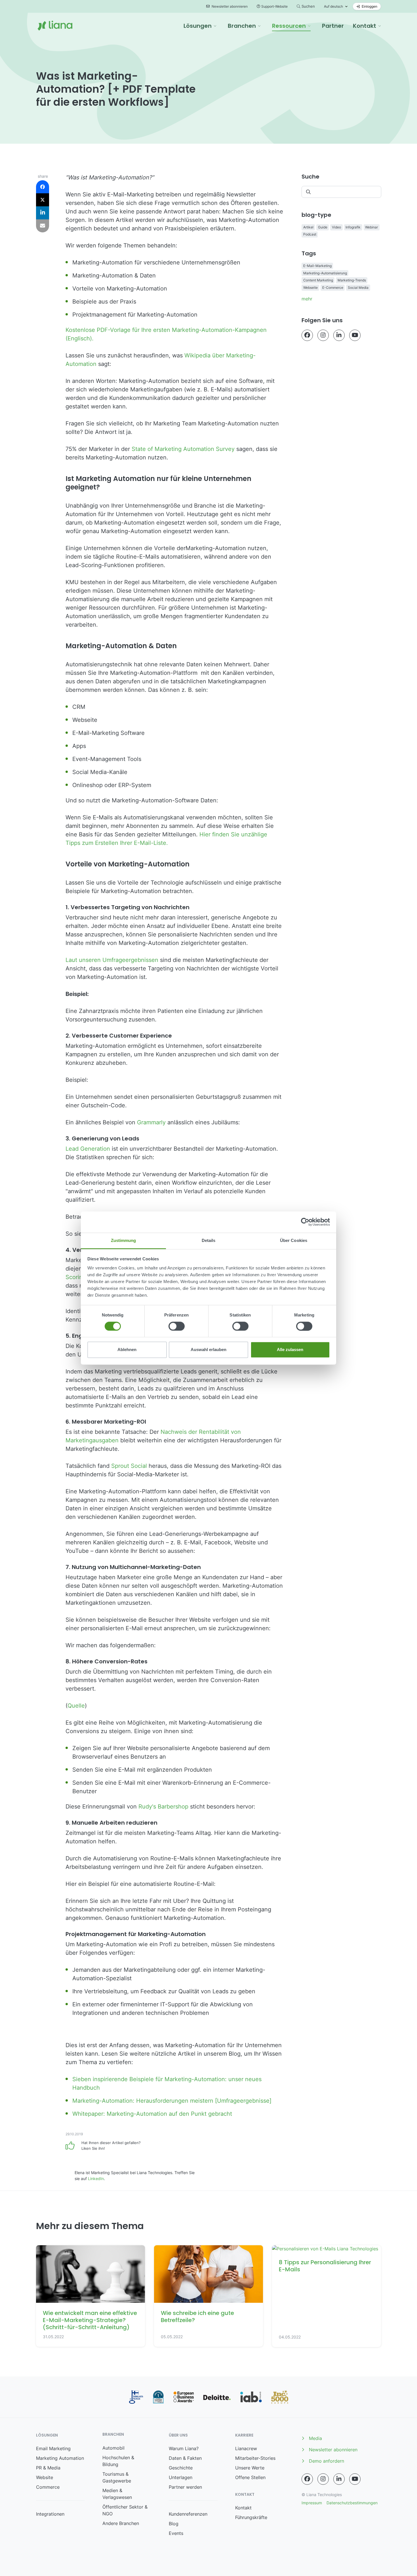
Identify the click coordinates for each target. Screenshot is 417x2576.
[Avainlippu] (136, 2397)
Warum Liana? (184, 2448)
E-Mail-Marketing (317, 266)
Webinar (371, 227)
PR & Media (48, 2468)
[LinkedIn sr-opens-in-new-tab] (339, 335)
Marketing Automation (60, 2458)
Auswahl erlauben (208, 1350)
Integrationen (50, 2514)
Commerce (48, 2487)
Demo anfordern (327, 2461)
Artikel (308, 227)
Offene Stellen (250, 2477)
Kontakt (243, 2508)
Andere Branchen (121, 2523)
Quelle (76, 1706)
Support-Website (274, 6)
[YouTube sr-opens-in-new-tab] (355, 335)
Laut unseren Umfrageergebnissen (112, 960)
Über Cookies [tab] (294, 1240)
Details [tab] (209, 1240)
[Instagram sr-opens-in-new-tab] (323, 335)
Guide (323, 227)
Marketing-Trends (352, 280)
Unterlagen (181, 2477)
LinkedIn (96, 2179)
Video (336, 227)
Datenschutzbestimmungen (352, 2503)
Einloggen (369, 6)
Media (315, 2438)
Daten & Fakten (185, 2458)
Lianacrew (246, 2448)
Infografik (353, 227)
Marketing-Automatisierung (325, 273)
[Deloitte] (217, 2397)
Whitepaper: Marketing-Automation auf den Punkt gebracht (152, 2114)
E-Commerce (333, 288)
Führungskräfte (251, 2517)
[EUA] (184, 2397)
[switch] (177, 1326)
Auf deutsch (333, 6)
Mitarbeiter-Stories (255, 2458)
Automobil (113, 2448)
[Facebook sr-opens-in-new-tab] (307, 335)
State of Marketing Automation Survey (183, 449)
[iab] (251, 2397)
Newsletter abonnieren (229, 6)
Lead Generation (88, 1149)
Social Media (358, 288)
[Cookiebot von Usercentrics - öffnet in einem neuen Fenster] (305, 1222)
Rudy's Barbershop (163, 1807)
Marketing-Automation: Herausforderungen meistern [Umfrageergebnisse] (172, 2101)
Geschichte (181, 2468)
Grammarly (151, 1122)
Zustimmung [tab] (124, 1240)
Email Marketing (53, 2448)
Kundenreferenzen (188, 2514)
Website (45, 2477)
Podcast (310, 234)
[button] (200, 26)
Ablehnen (127, 1350)
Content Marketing (318, 280)
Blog (174, 2524)
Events (176, 2533)
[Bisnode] (158, 2397)
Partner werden (185, 2487)
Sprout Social (130, 1466)
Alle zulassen (290, 1350)
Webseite (310, 288)
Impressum (312, 2503)
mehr (307, 299)
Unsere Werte (250, 2468)
